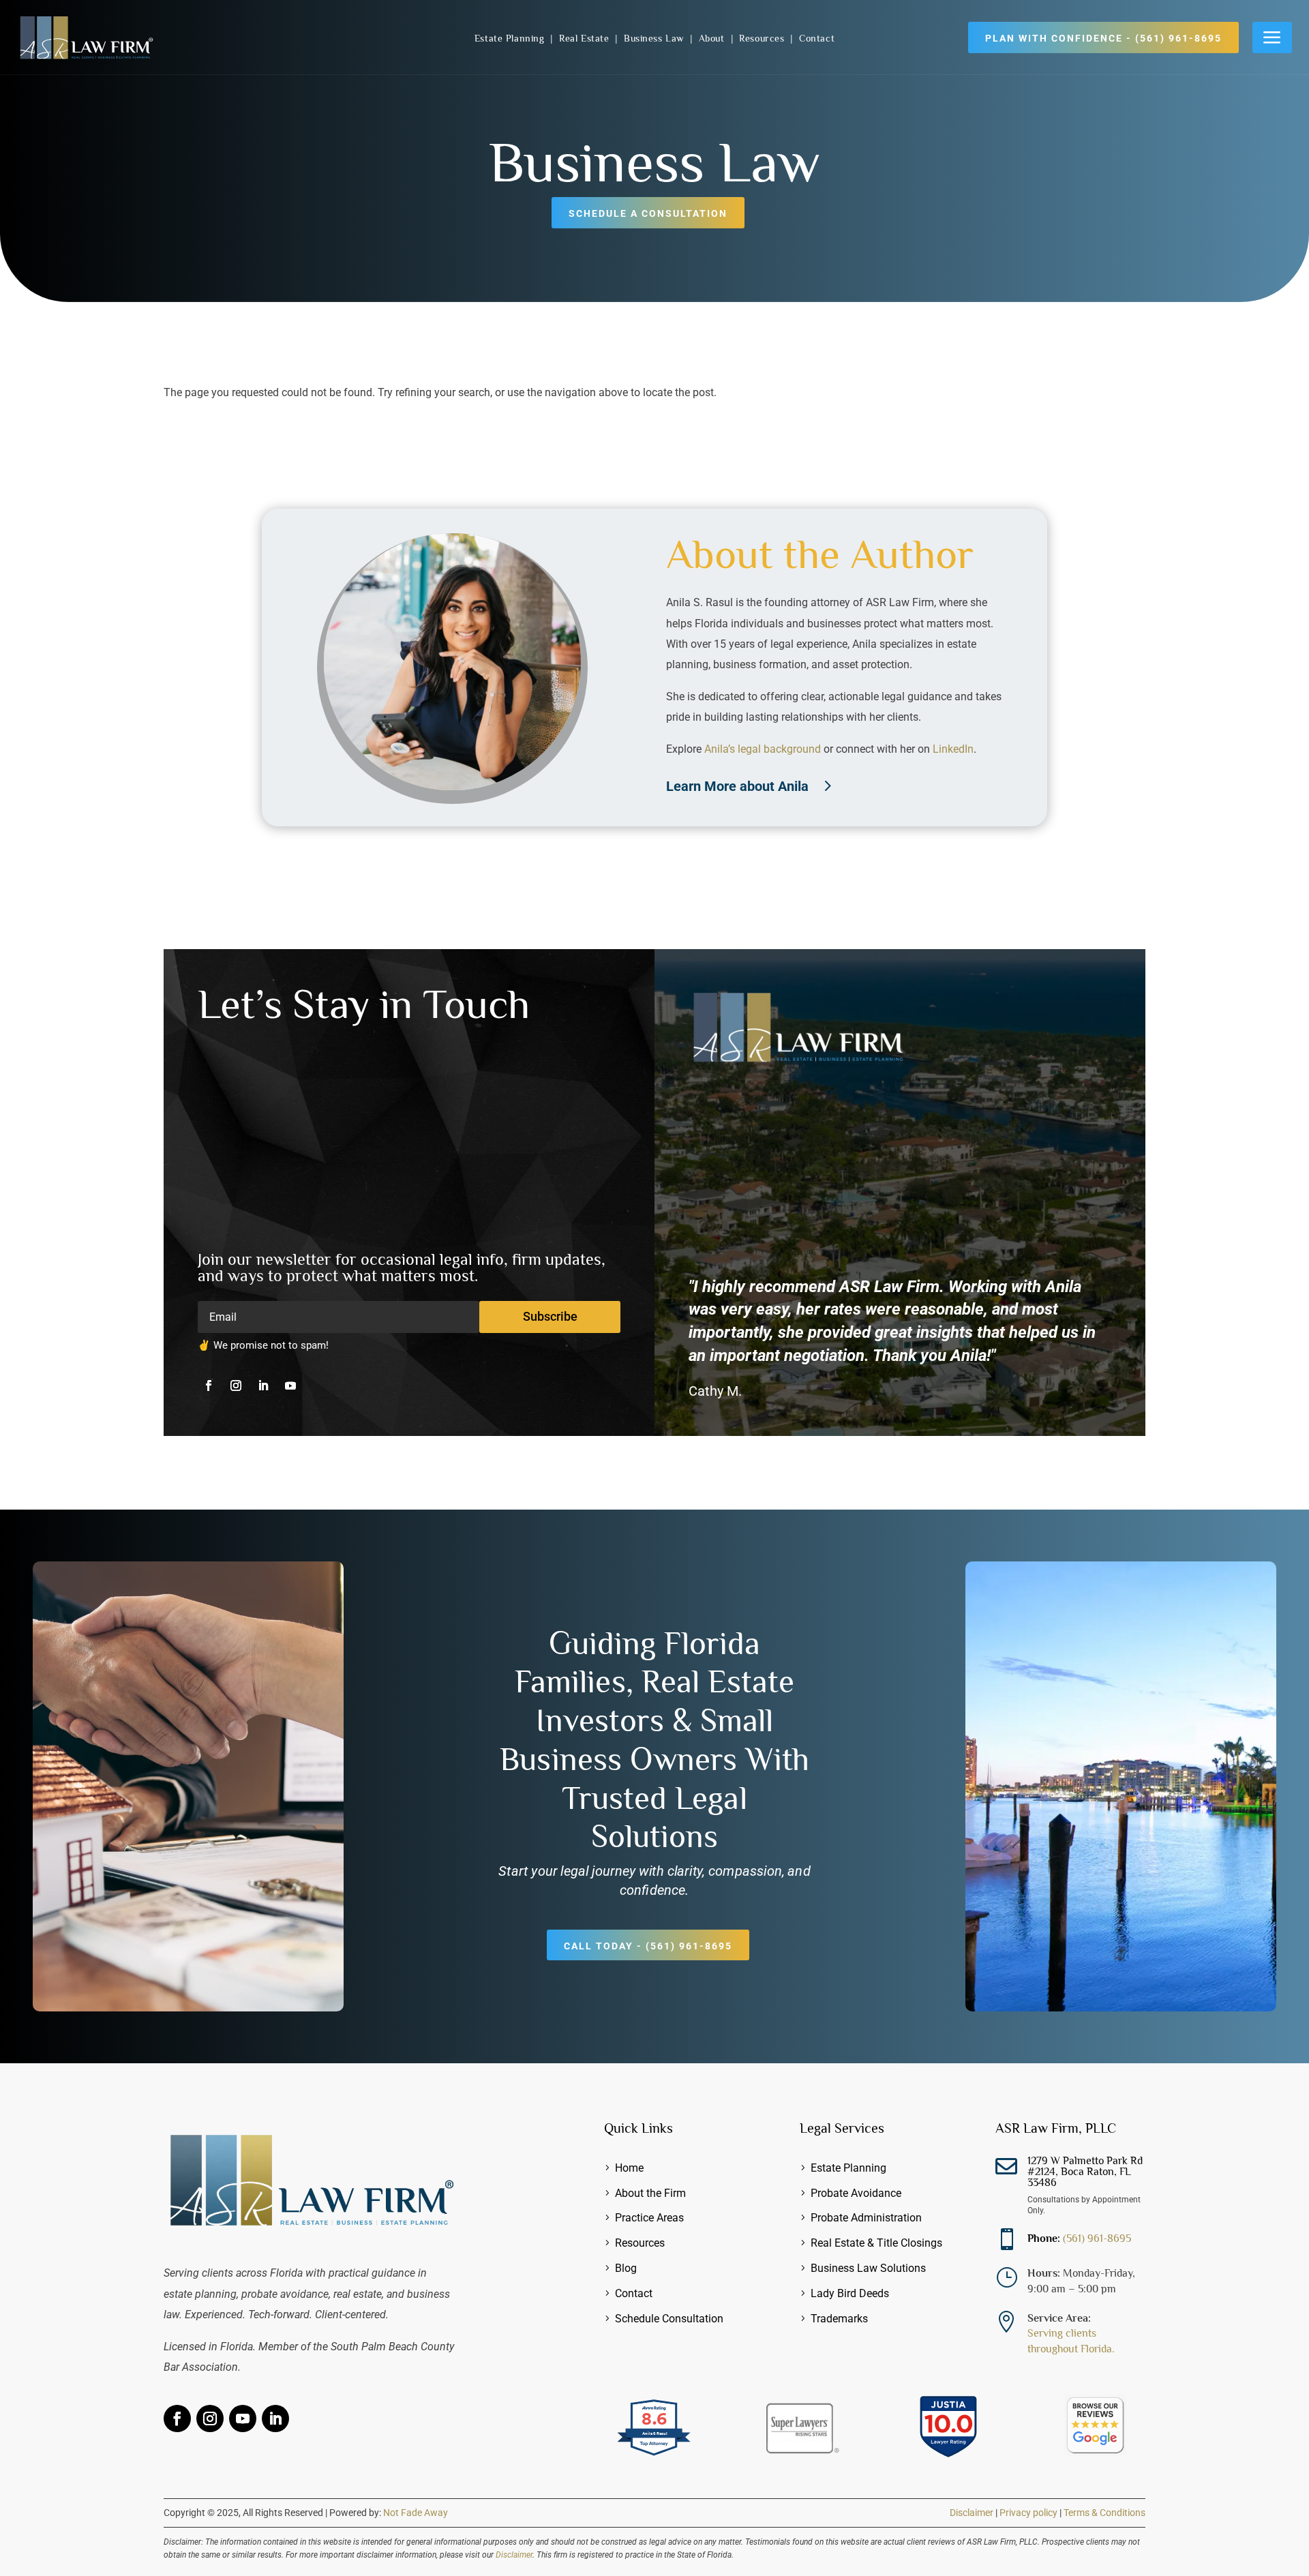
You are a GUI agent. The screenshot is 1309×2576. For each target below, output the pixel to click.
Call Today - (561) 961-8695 (648, 1946)
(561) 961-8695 (1097, 2238)
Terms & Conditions (1104, 2513)
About (713, 38)
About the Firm (650, 2193)
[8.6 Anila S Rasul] (654, 2457)
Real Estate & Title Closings (876, 2243)
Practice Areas (649, 2218)
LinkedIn (953, 749)
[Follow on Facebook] (209, 1386)
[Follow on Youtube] (290, 1386)
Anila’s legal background (763, 749)
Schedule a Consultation (648, 213)
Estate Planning (511, 38)
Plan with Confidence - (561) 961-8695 (1103, 38)
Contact (817, 38)
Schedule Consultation (669, 2319)
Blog (626, 2268)
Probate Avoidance (856, 2193)
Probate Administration (866, 2218)
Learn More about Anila (737, 786)
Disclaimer (972, 2513)
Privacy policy (1028, 2513)
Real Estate (586, 38)
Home (629, 2168)
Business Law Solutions (868, 2268)
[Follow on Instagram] (236, 1386)
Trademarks (839, 2319)
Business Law (655, 38)
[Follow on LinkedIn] (263, 1386)
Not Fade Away (416, 2513)
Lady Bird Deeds (850, 2293)
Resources (763, 38)
